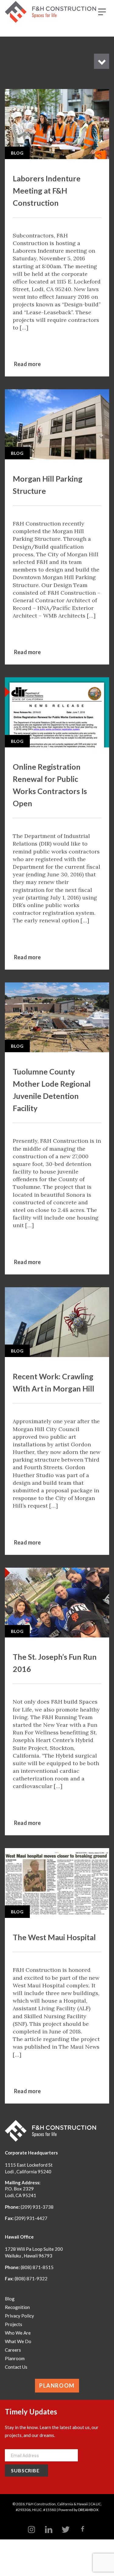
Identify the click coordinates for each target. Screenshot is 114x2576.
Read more (28, 364)
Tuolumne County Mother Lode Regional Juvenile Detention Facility (52, 1090)
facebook (83, 2530)
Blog (17, 153)
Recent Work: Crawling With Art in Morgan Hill (54, 1382)
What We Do (18, 2341)
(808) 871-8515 (37, 2267)
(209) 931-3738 (37, 2207)
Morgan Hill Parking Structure (48, 485)
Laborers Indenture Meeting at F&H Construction (47, 191)
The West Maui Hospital (54, 1937)
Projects (14, 2324)
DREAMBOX (88, 2510)
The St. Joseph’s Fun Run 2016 (55, 1663)
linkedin (49, 2530)
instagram (32, 2530)
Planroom (15, 2358)
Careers (13, 2350)
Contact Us (16, 2367)
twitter (66, 2530)
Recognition (17, 2307)
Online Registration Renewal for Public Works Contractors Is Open (50, 785)
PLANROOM (57, 2385)
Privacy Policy (19, 2316)
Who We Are (18, 2333)
